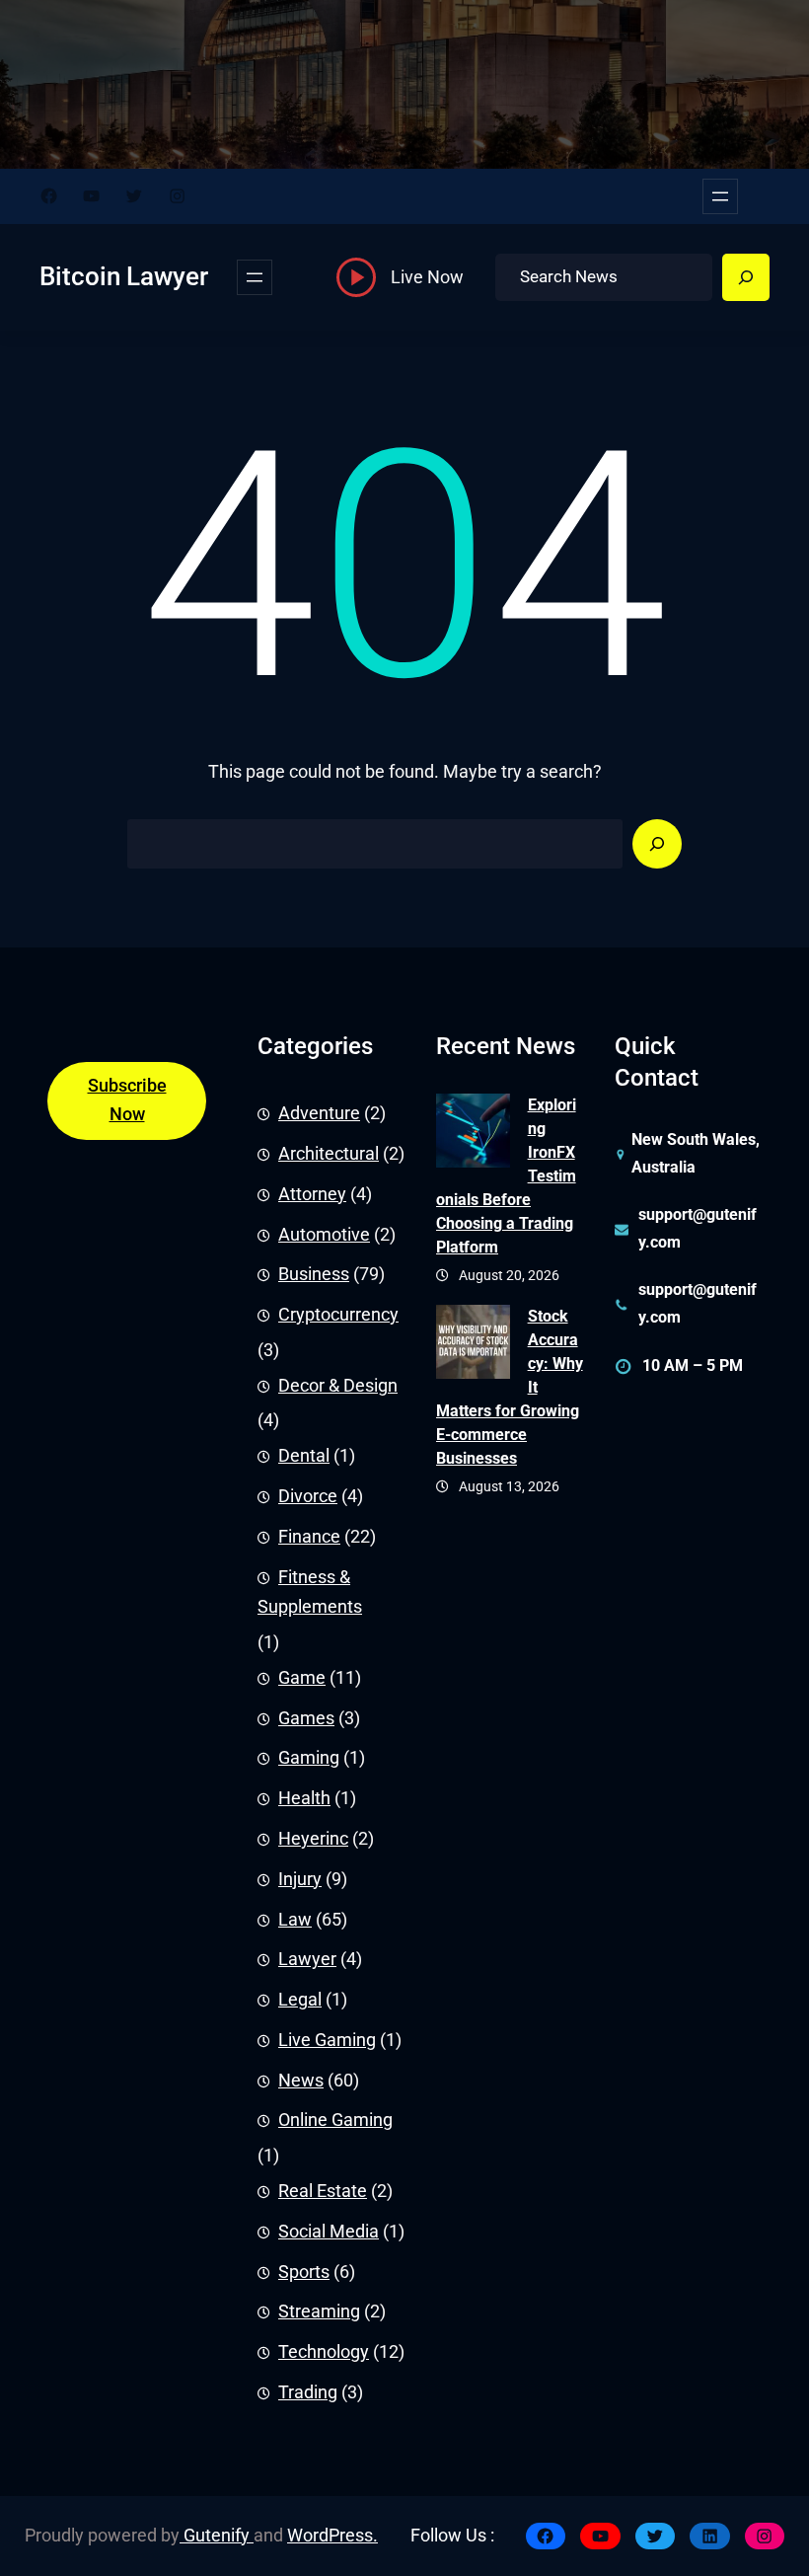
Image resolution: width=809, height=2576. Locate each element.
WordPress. (332, 2536)
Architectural (329, 1154)
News (301, 2081)
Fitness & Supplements (310, 1592)
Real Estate (323, 2191)
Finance (309, 1537)
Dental (304, 1456)
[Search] (746, 277)
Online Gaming (335, 2120)
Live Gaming (327, 2040)
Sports (304, 2272)
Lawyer (307, 1959)
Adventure (319, 1113)
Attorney (312, 1194)
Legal (300, 2000)
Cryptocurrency (338, 1315)
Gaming (309, 1758)
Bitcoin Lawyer (124, 276)
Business (314, 1274)
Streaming (319, 2311)
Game (302, 1678)
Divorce (308, 1496)
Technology (324, 2352)
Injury (300, 1879)
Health (304, 1798)
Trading (308, 2392)
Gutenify (217, 2536)
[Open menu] (720, 196)
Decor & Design (338, 1386)
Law (295, 1920)
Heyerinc (313, 1839)
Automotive (324, 1235)
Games (306, 1718)
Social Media (329, 2232)
